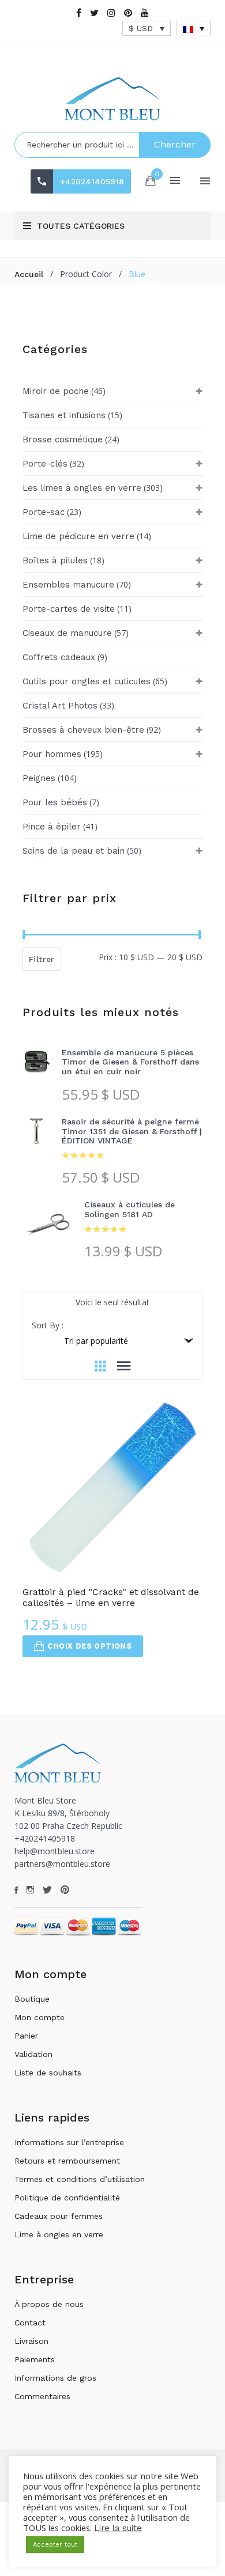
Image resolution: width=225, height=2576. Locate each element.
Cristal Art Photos (60, 706)
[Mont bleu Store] (112, 99)
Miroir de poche (56, 391)
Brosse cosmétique (63, 440)
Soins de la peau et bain (74, 851)
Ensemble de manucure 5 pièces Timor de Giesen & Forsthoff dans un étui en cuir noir (130, 1062)
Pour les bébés (55, 802)
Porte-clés (45, 464)
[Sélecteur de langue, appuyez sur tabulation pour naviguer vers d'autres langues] (194, 29)
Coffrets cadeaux (59, 657)
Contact (30, 2323)
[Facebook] (79, 13)
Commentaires (42, 2396)
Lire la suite (118, 2528)
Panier (26, 2036)
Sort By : (48, 1325)
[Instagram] (111, 13)
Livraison (31, 2341)
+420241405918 (92, 181)
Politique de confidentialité (67, 2198)
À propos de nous (49, 2304)
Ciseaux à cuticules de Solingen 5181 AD (130, 1209)
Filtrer (42, 959)
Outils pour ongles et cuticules (87, 681)
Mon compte (40, 2017)
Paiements (35, 2359)
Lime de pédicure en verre (78, 536)
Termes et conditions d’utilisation (80, 2179)
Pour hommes (52, 754)
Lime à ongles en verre (59, 2234)
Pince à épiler (52, 827)
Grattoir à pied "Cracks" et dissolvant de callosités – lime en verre (111, 1597)
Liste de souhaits (48, 2073)
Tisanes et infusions (64, 415)
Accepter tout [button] (55, 2545)
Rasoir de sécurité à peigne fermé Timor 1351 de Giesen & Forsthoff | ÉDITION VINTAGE (132, 1131)
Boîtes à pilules (55, 560)
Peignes (39, 778)
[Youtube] (145, 13)
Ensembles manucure (68, 585)
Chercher (175, 144)
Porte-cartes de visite (69, 609)
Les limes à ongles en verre (82, 488)
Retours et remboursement (67, 2161)
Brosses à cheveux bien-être (83, 730)
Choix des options (89, 1646)
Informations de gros (55, 2378)
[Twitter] (94, 13)
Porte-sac (44, 512)
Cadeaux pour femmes (59, 2216)
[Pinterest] (128, 13)
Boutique (32, 1999)
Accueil (29, 274)
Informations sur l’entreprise (69, 2142)
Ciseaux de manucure (67, 633)
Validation (33, 2054)
